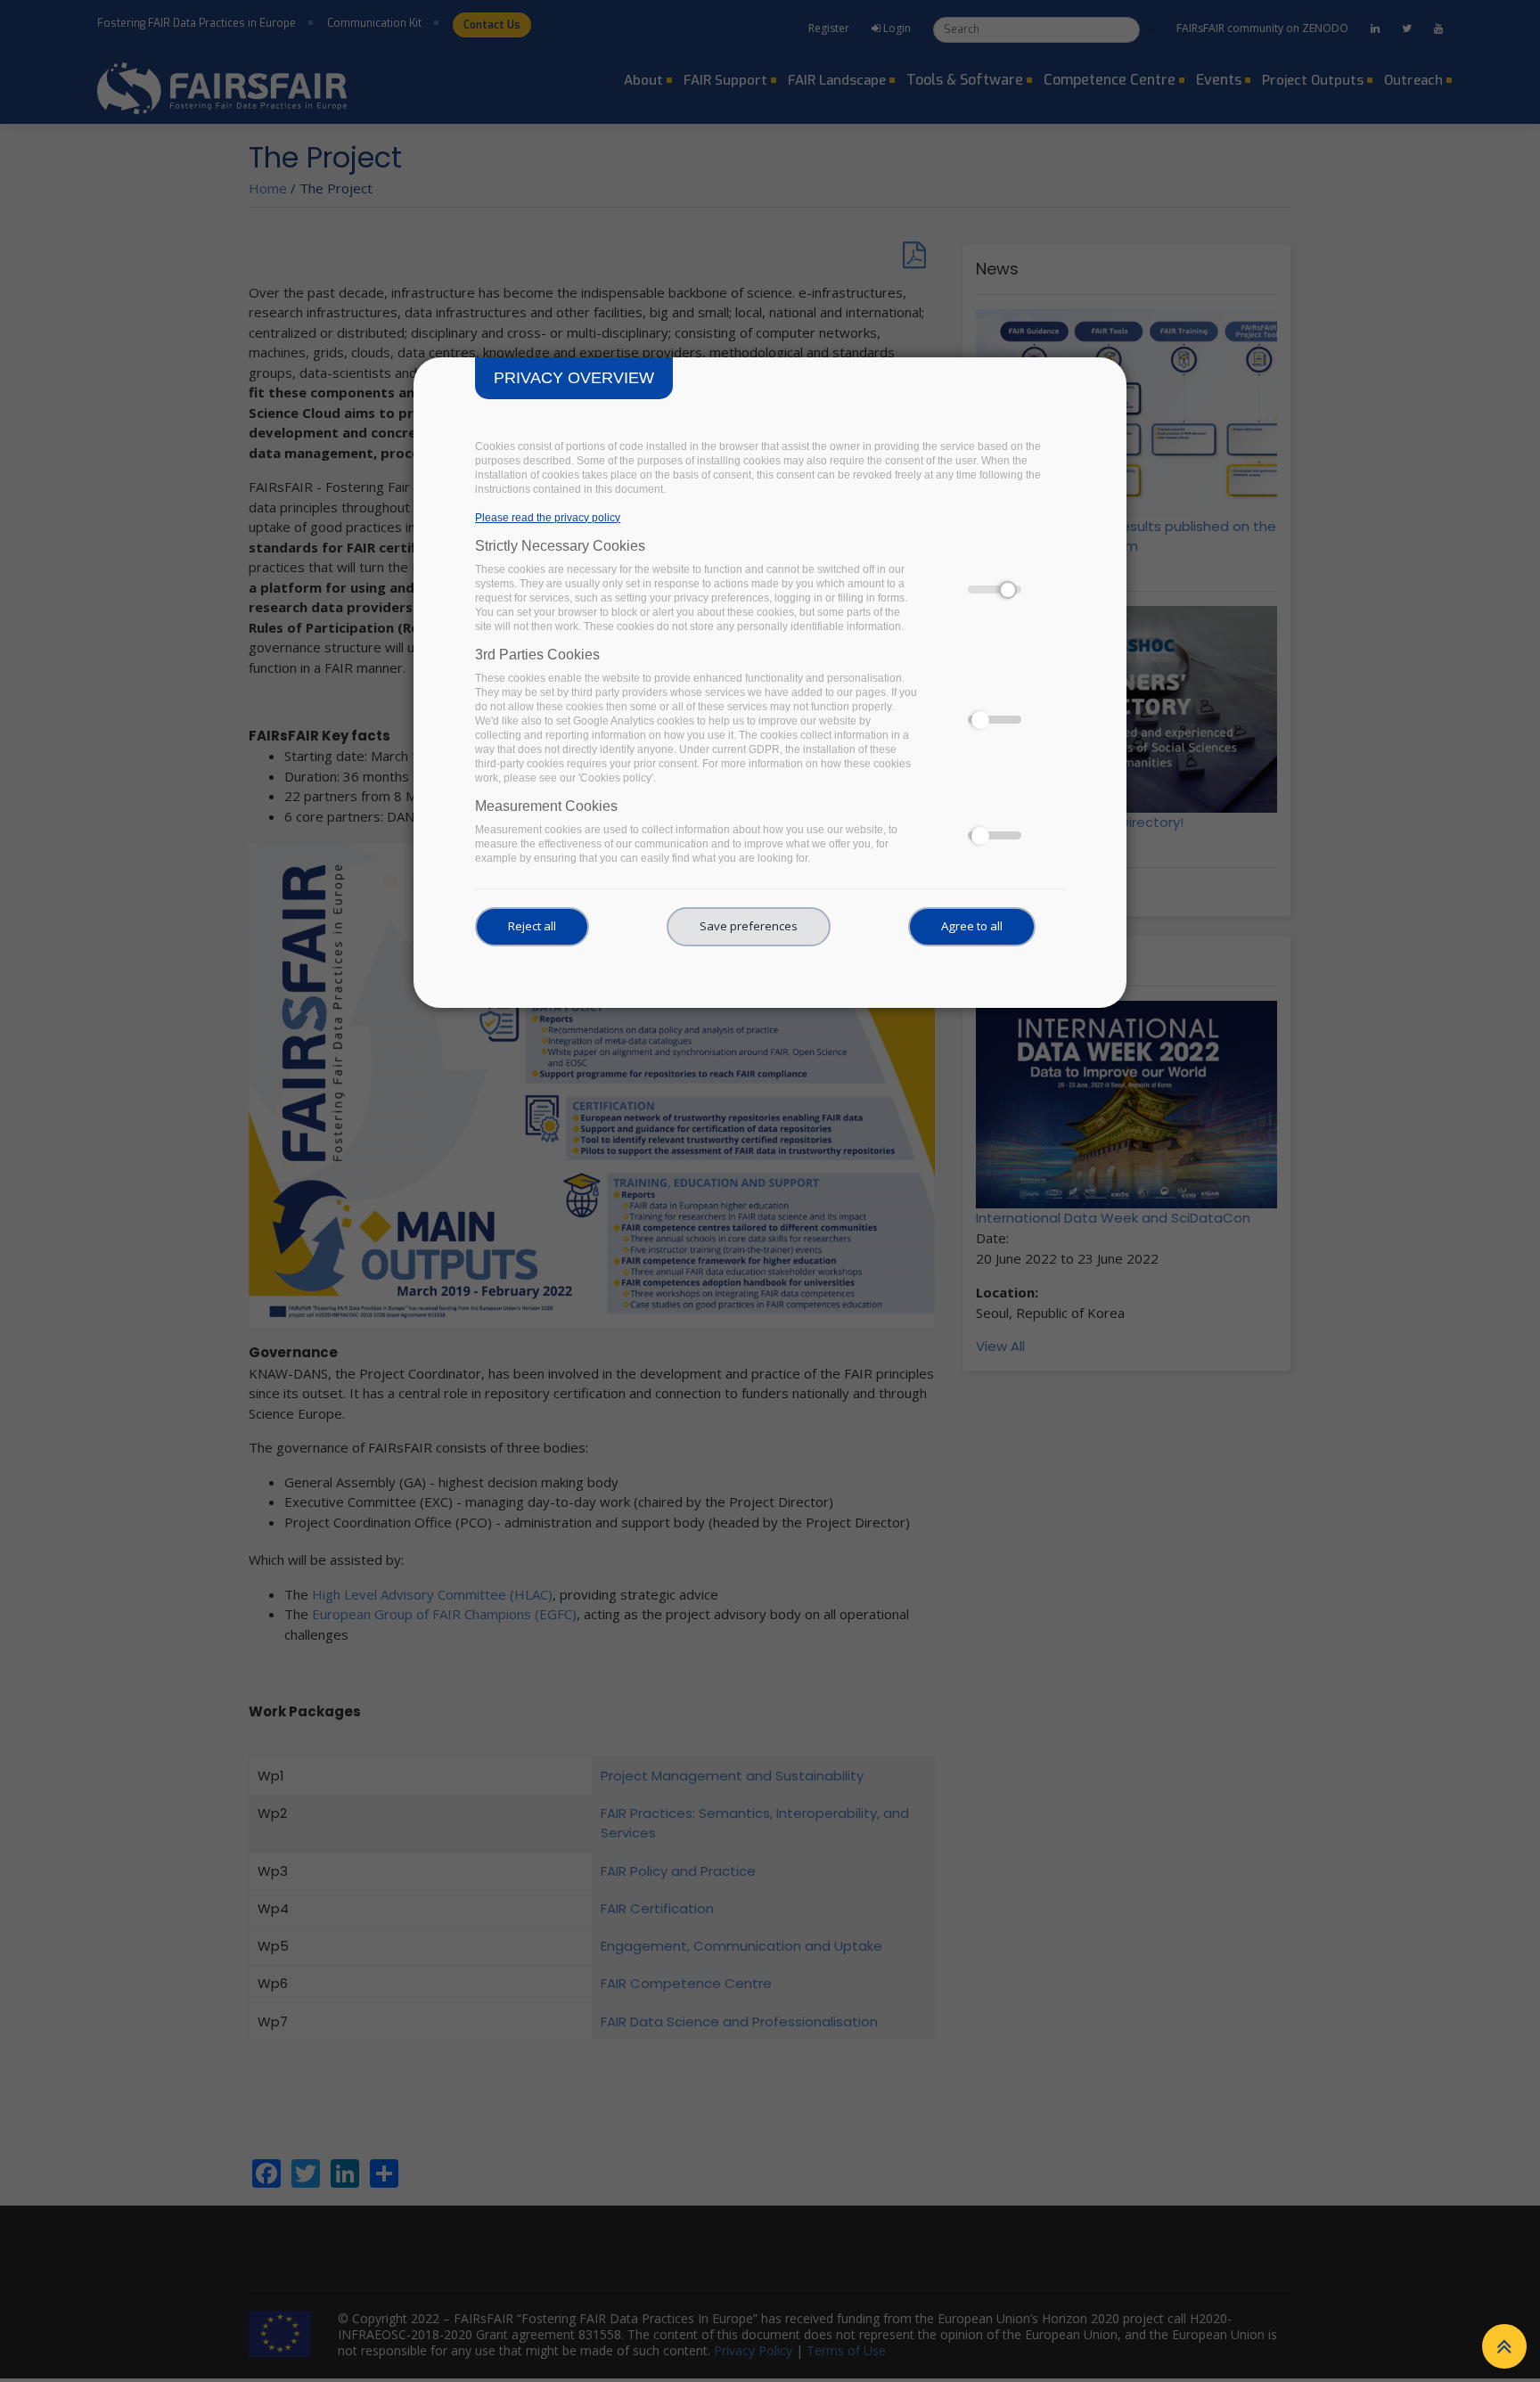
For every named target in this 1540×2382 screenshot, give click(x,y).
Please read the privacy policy (548, 518)
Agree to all (972, 926)
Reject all (532, 926)
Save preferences (749, 926)
